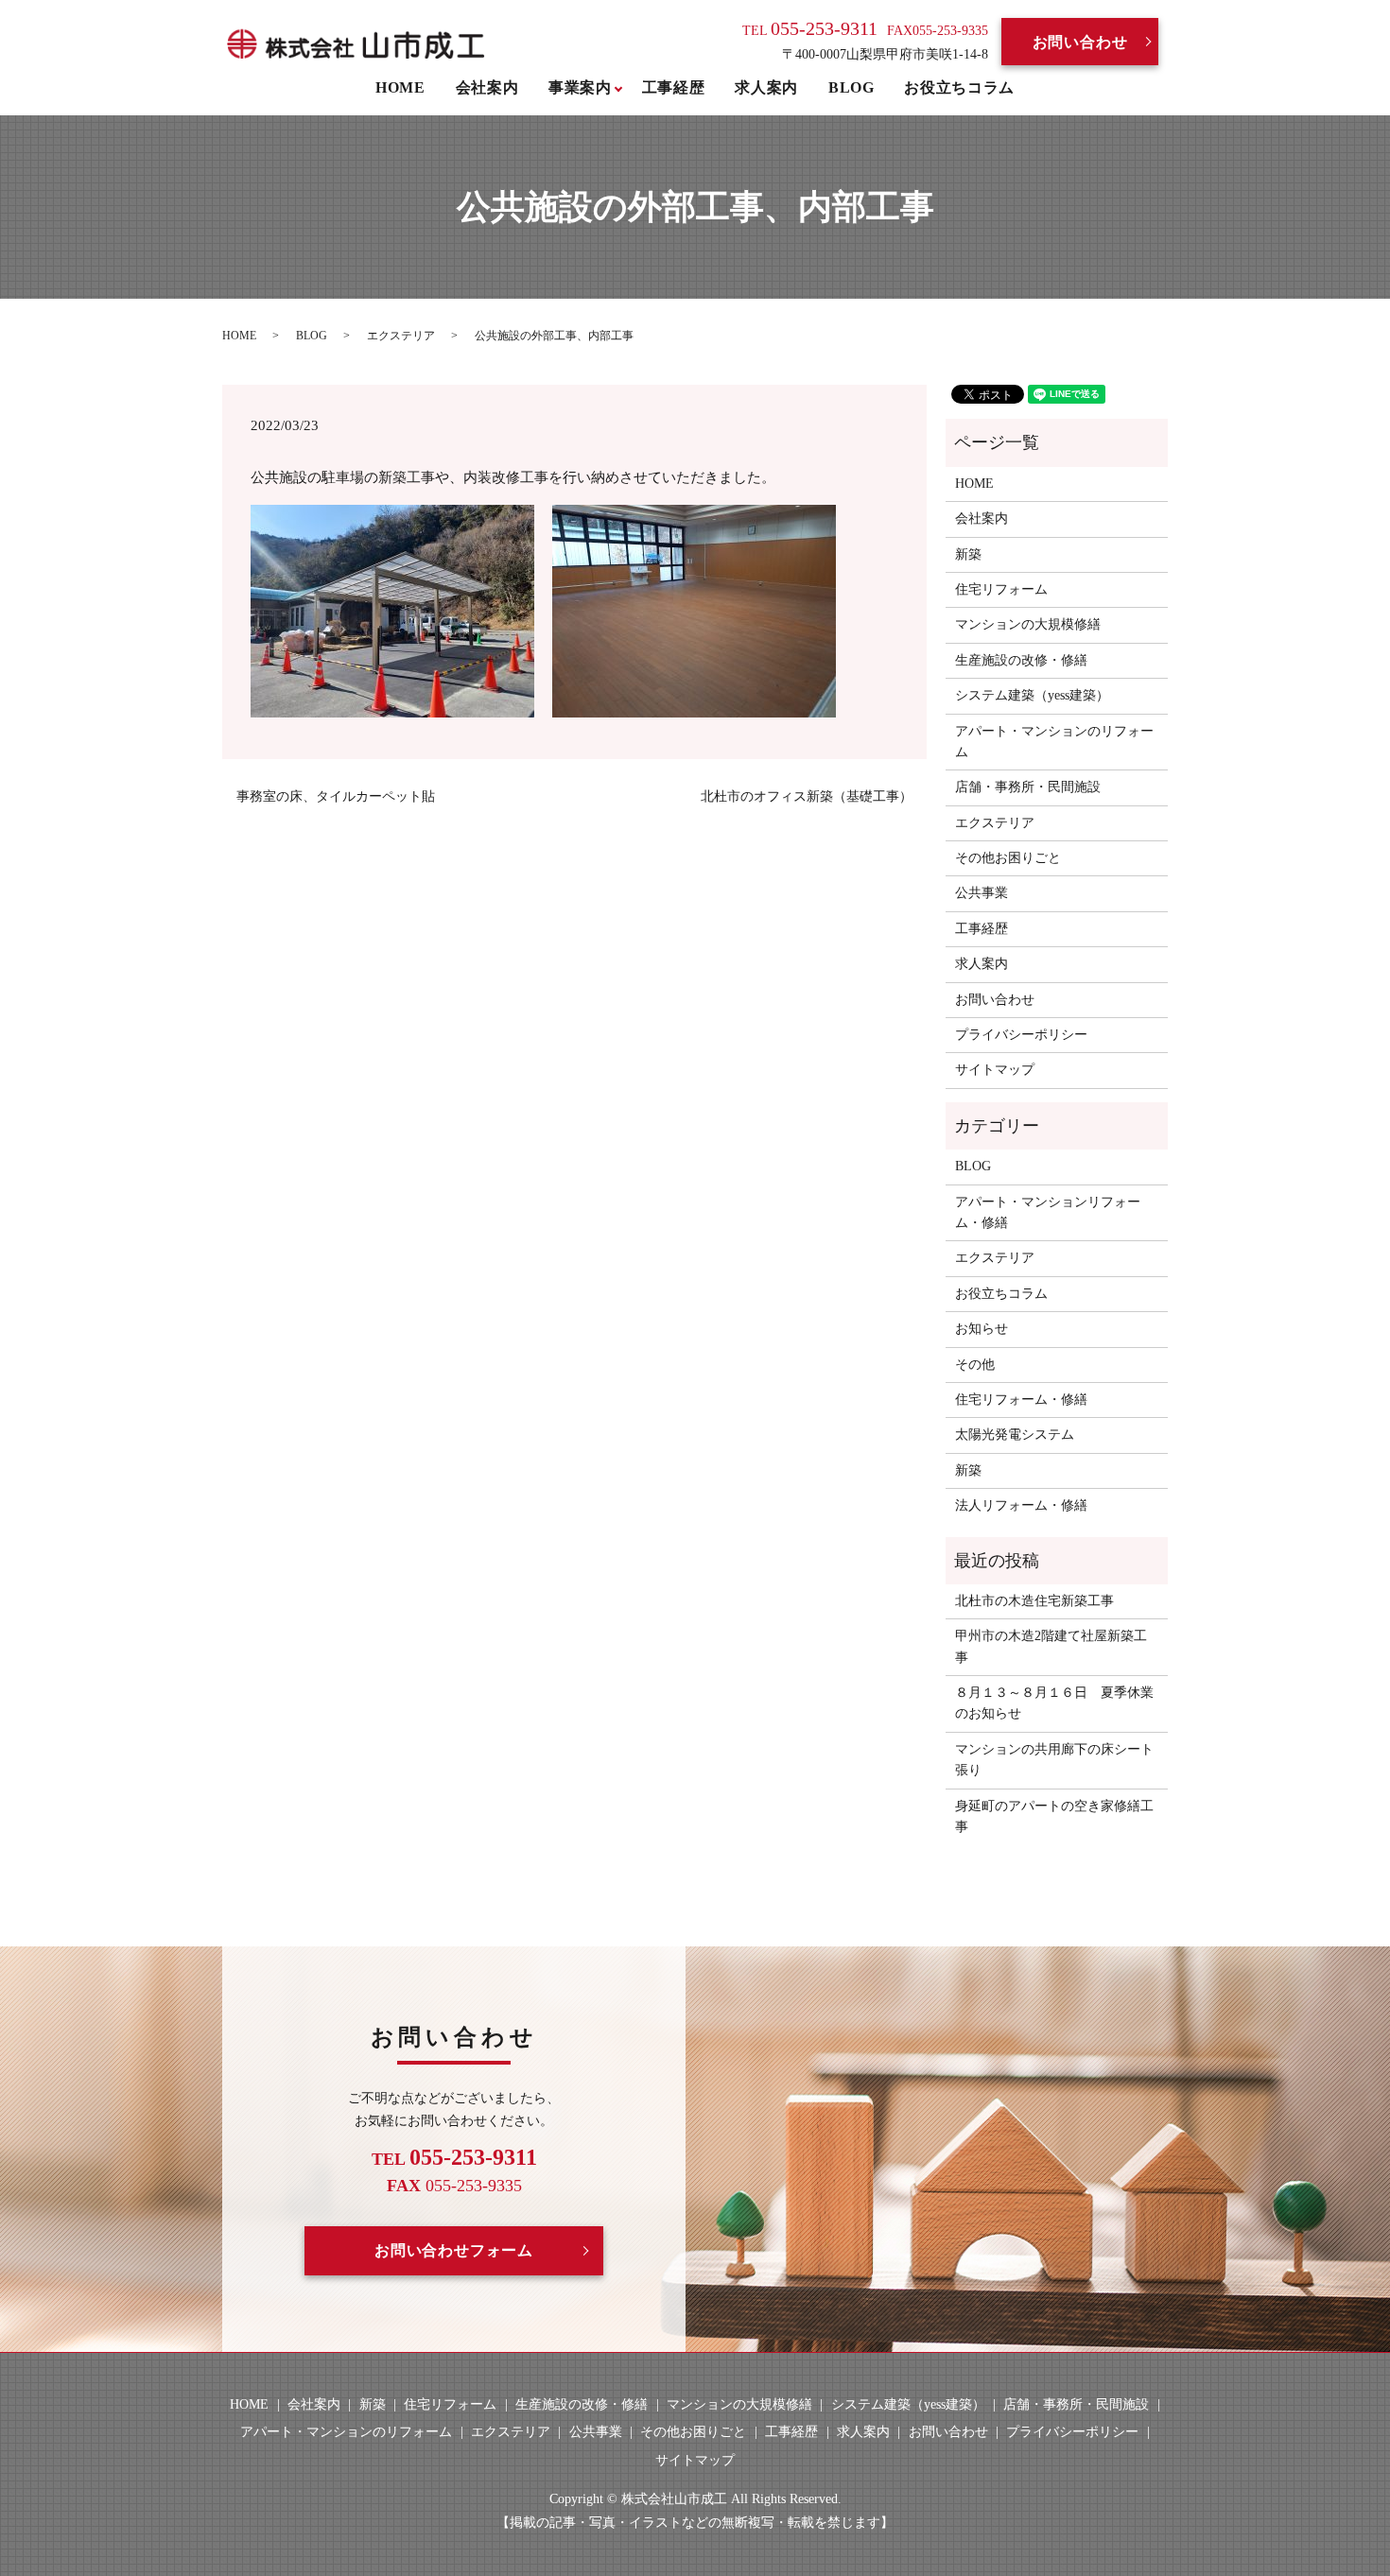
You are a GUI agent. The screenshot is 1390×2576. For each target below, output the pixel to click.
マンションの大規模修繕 (1028, 624)
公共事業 (982, 893)
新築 (968, 554)
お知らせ (982, 1329)
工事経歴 (674, 87)
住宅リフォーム (1001, 589)
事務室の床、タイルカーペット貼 (336, 796)
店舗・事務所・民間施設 (1028, 787)
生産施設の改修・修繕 (1021, 660)
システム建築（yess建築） (1032, 695)
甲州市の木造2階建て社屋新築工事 (1051, 1646)
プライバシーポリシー (1021, 1035)
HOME (400, 87)
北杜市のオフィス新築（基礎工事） (807, 796)
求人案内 (766, 87)
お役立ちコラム (959, 87)
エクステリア (401, 336)
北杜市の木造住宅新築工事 (1034, 1601)
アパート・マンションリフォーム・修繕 (1048, 1212)
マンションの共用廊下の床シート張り (1054, 1760)
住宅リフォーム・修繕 (1021, 1400)
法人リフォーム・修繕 (1021, 1505)
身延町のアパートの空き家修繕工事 (1054, 1816)
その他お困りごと (1008, 858)
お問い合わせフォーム (454, 2250)
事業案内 (580, 87)
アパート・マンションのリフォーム (1054, 742)
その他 (975, 1365)
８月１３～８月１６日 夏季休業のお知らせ (1054, 1703)
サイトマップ (995, 1070)
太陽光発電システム (1015, 1435)
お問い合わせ (1080, 42)
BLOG (851, 87)
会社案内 (487, 87)
